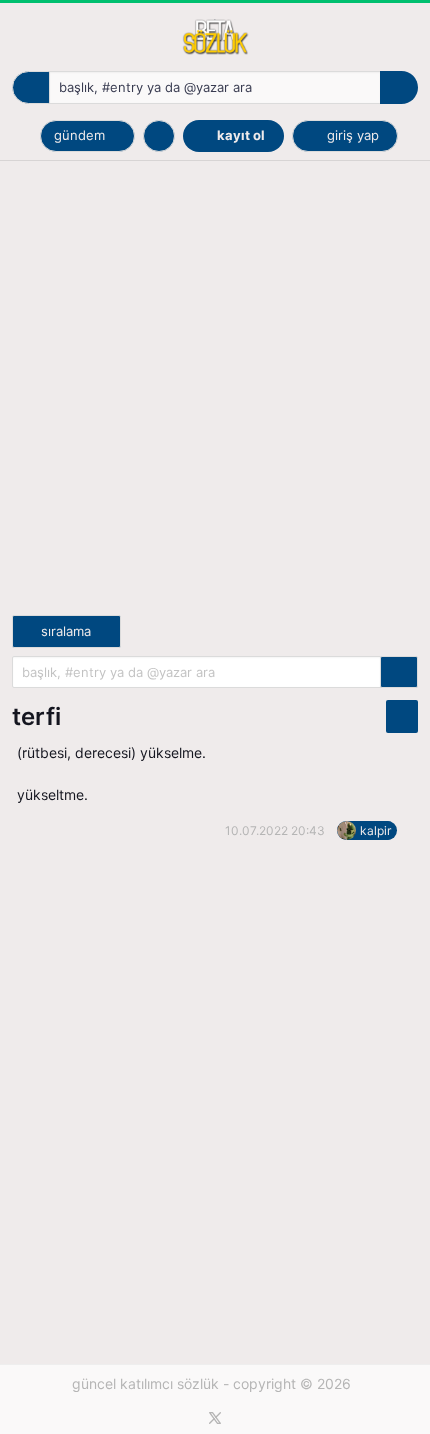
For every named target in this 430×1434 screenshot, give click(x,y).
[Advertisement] (215, 400)
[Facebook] (185, 1418)
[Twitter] (215, 1418)
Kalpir (375, 830)
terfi (36, 716)
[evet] (399, 672)
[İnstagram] (245, 1418)
